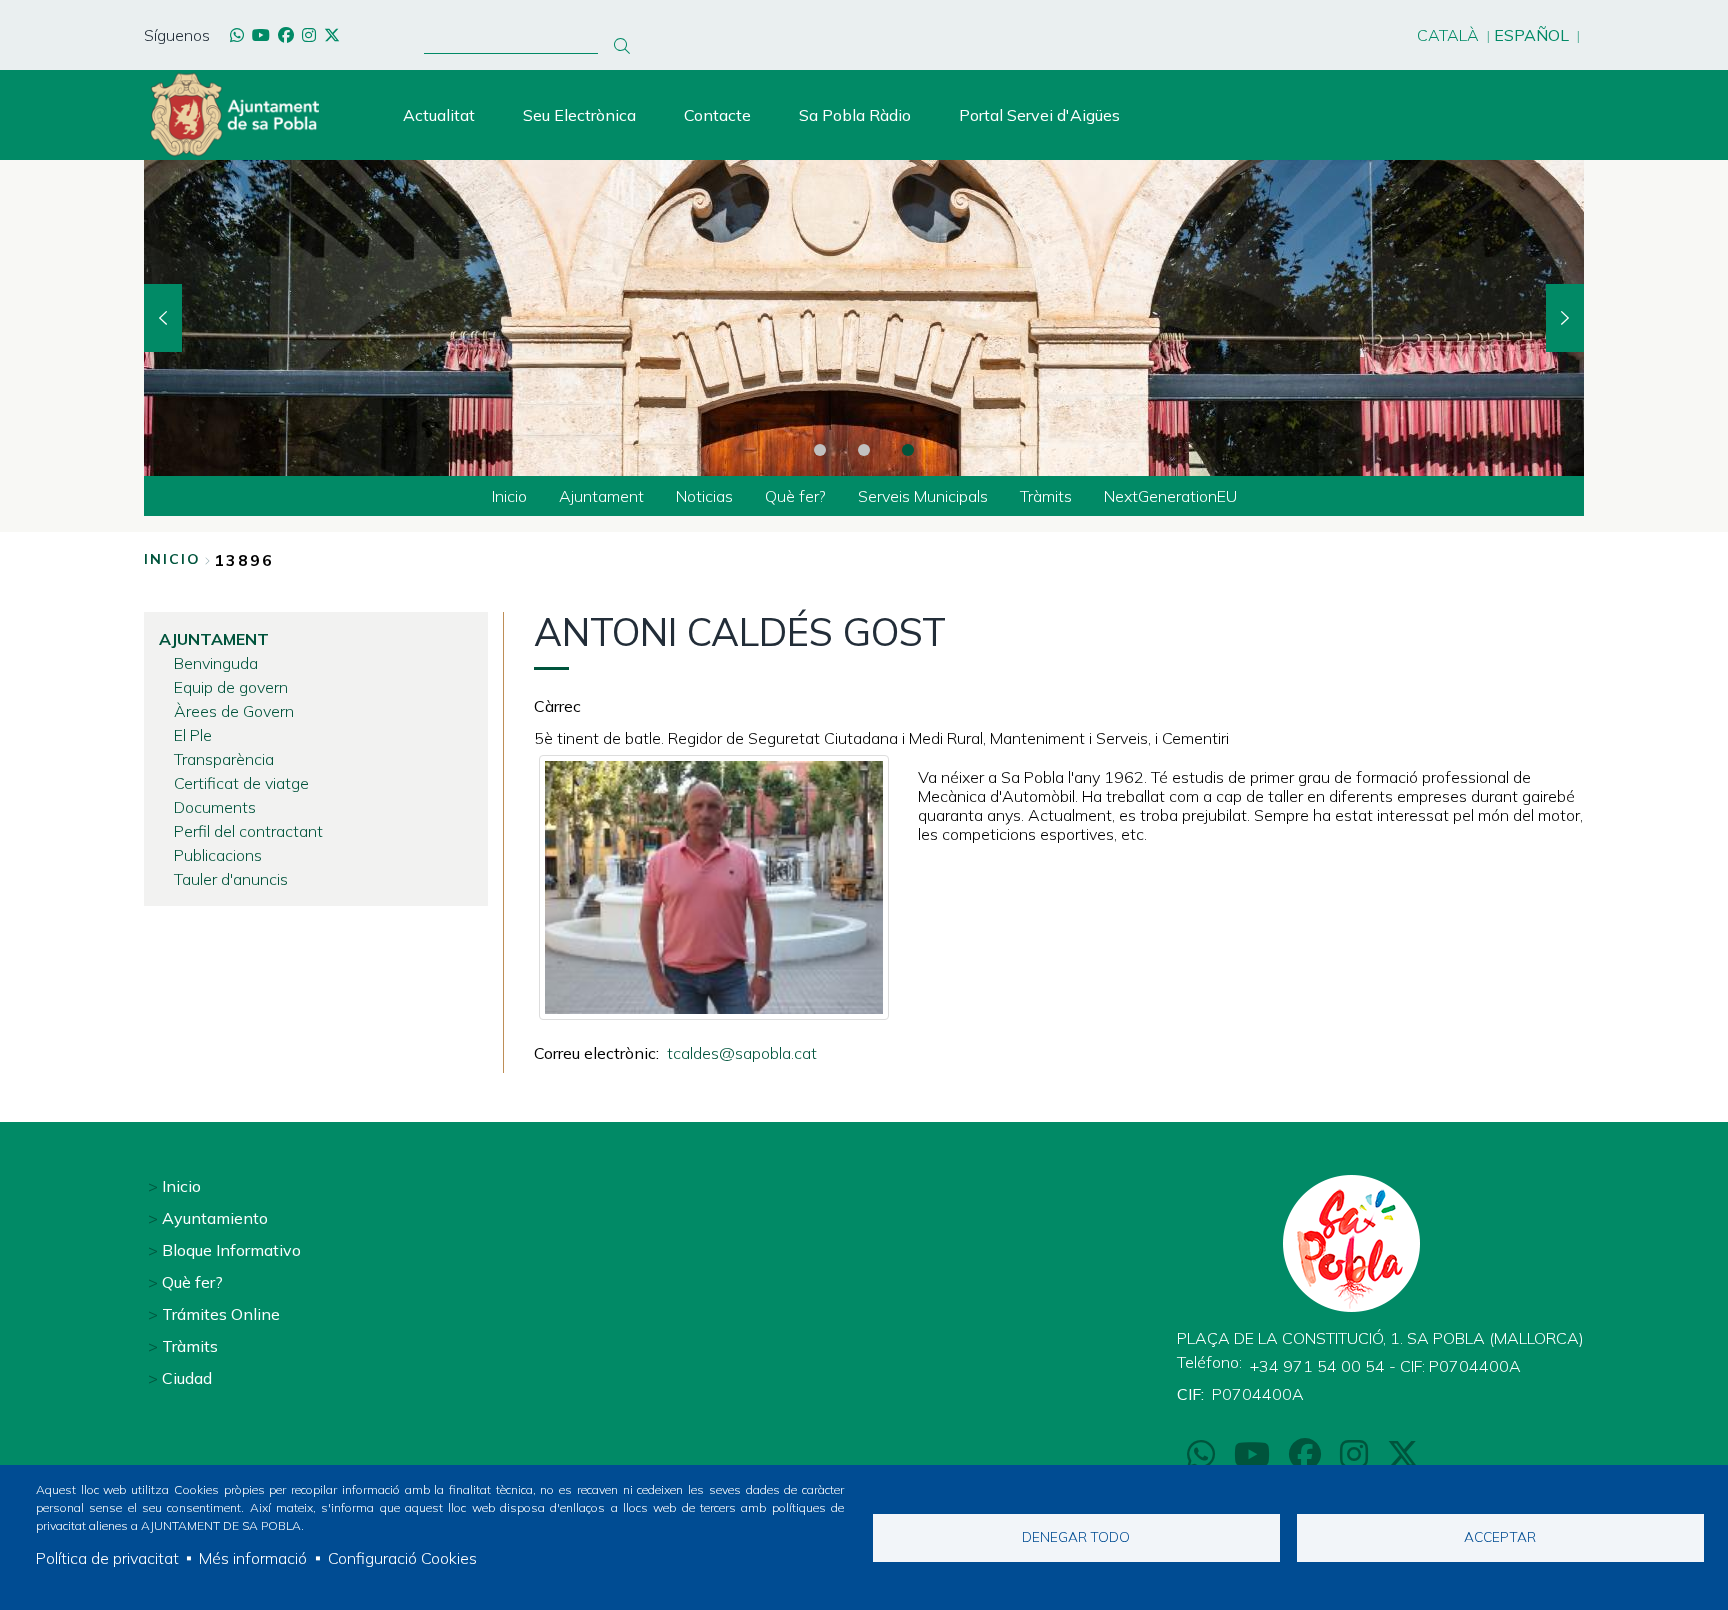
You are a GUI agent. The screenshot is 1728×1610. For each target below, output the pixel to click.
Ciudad (187, 1378)
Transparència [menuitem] (224, 759)
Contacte (717, 115)
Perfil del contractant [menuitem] (248, 831)
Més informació (253, 1558)
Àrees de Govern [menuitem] (234, 711)
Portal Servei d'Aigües (1039, 115)
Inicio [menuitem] (509, 496)
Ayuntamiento (215, 1218)
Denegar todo (1076, 1536)
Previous (163, 318)
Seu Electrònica (579, 115)
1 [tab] (820, 450)
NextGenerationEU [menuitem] (1170, 496)
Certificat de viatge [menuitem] (241, 783)
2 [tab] (864, 450)
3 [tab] (908, 450)
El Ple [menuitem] (193, 735)
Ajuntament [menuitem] (601, 496)
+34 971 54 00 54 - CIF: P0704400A (1385, 1366)
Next (1565, 318)
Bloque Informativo (231, 1250)
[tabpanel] (864, 318)
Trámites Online (221, 1314)
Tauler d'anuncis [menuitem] (231, 879)
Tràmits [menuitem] (1046, 496)
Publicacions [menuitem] (218, 855)
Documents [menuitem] (215, 807)
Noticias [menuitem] (704, 496)
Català (1448, 35)
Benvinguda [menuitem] (216, 663)
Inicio (172, 559)
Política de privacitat (107, 1558)
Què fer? (192, 1282)
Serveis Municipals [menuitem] (923, 496)
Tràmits (190, 1346)
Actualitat (439, 115)
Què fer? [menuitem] (795, 496)
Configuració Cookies (402, 1558)
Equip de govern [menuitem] (231, 687)
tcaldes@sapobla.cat (742, 1053)
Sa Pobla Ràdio (855, 115)
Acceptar (1500, 1536)
